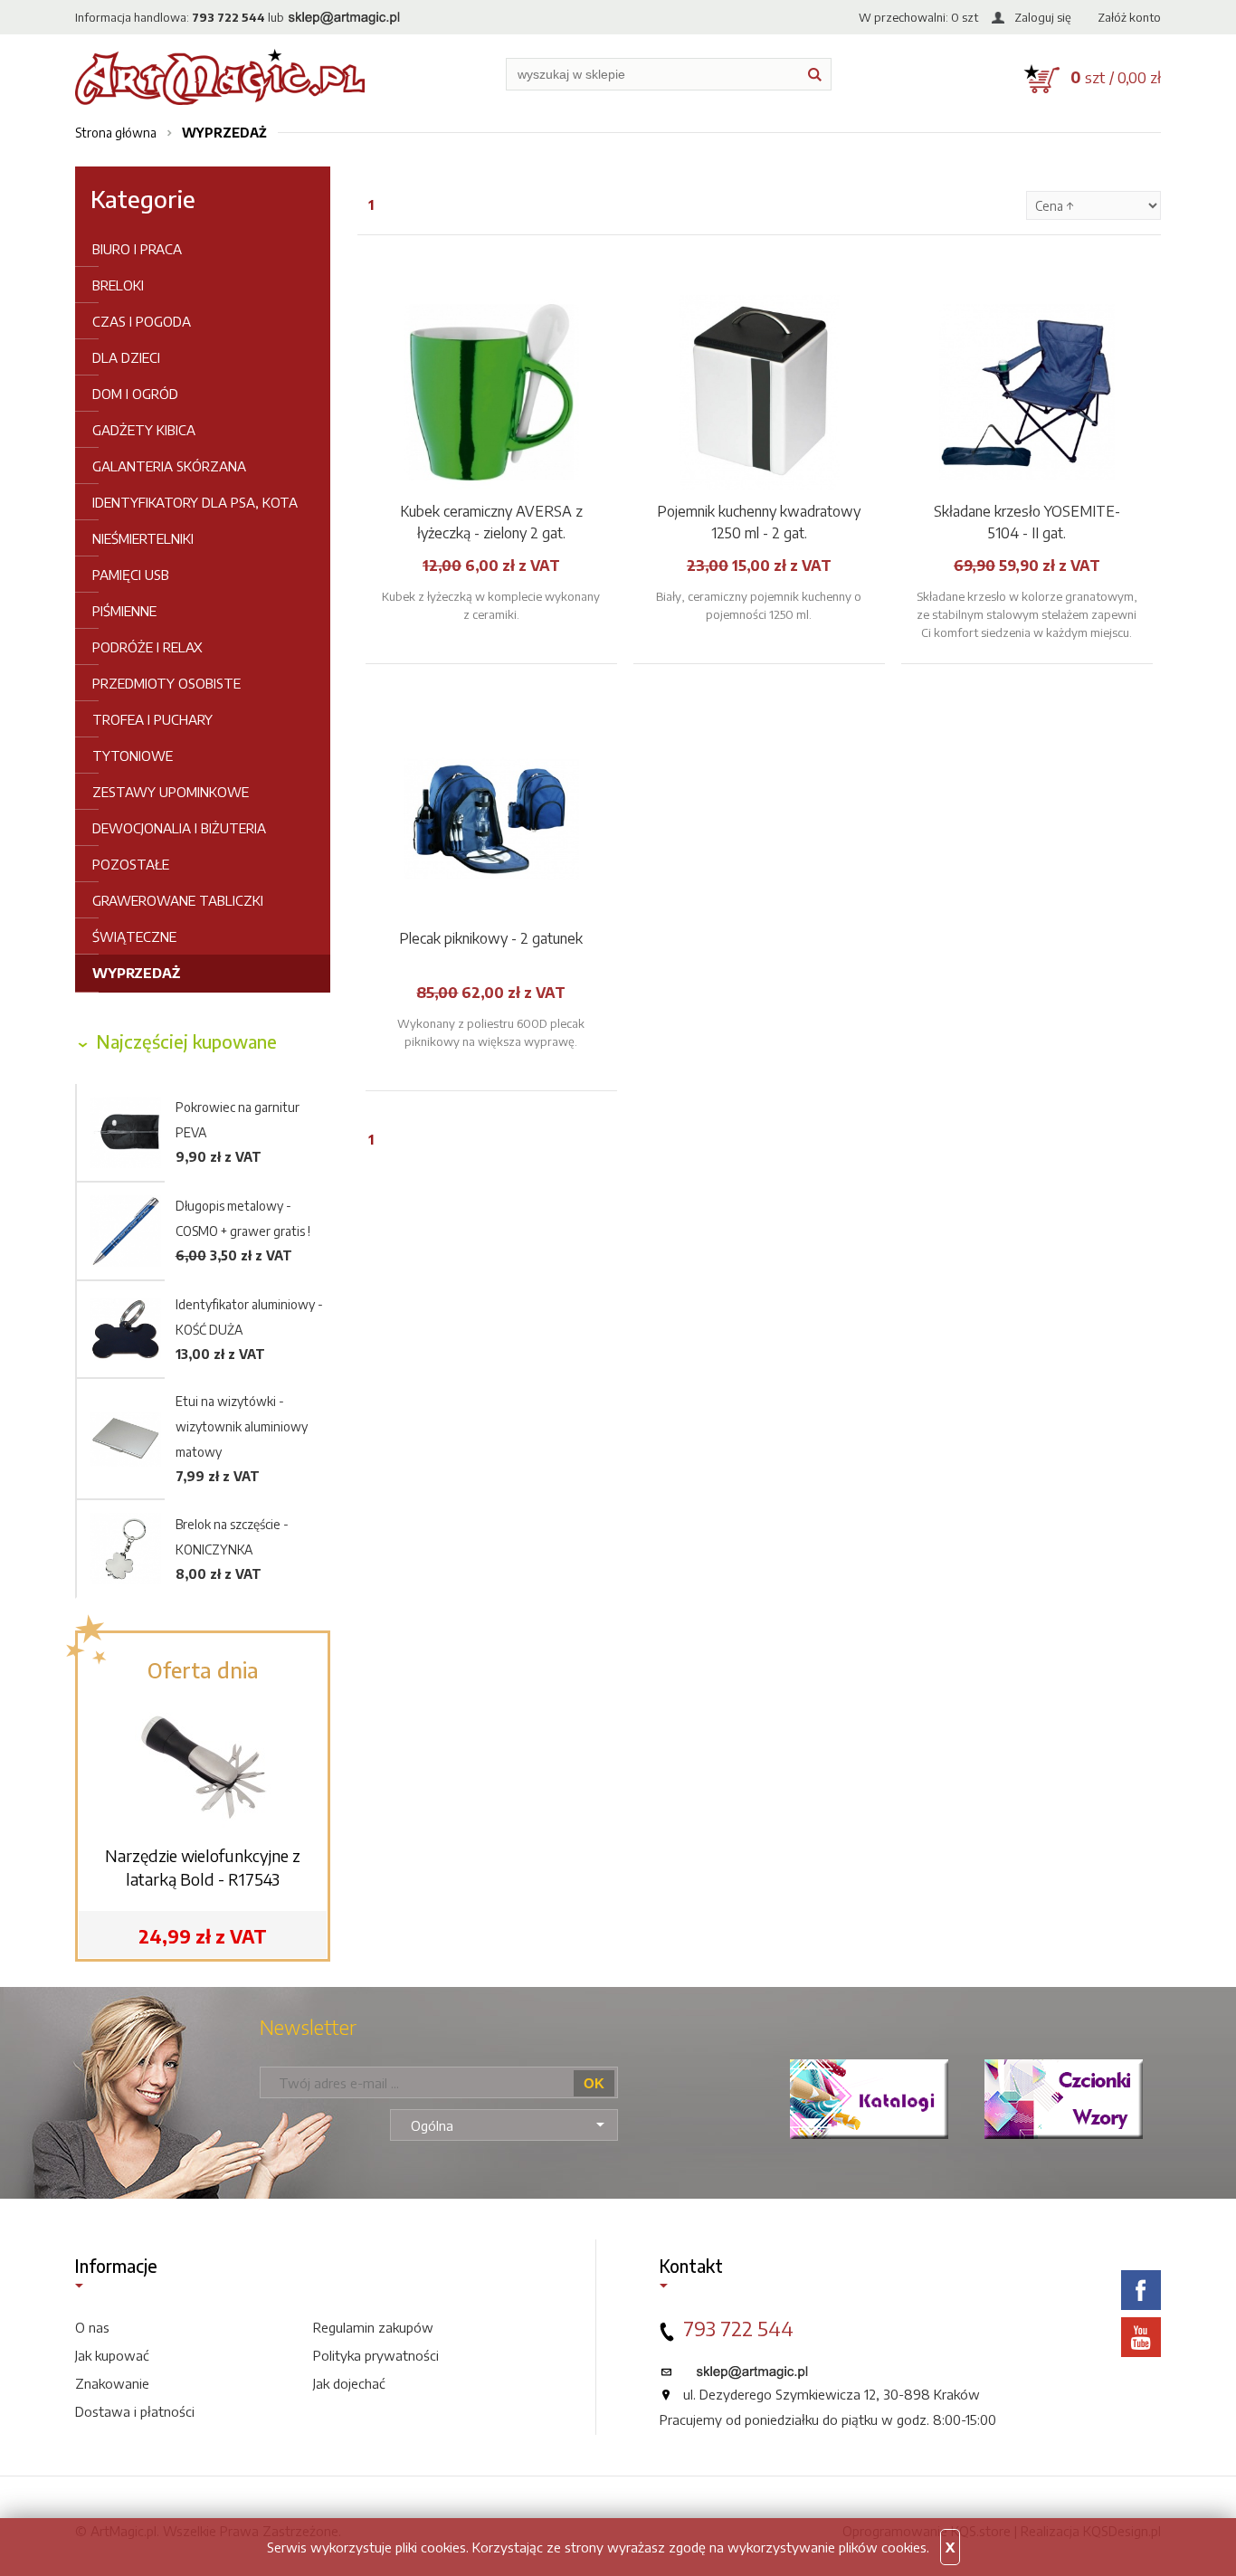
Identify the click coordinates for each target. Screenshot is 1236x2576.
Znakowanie (112, 2383)
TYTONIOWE (133, 756)
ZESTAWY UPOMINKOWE (171, 792)
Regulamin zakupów (373, 2327)
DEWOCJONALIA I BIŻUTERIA (179, 828)
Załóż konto (1129, 17)
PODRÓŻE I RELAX (147, 647)
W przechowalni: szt (918, 17)
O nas (92, 2327)
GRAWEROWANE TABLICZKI (178, 900)
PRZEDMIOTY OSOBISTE (166, 683)
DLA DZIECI (126, 357)
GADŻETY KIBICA (144, 430)
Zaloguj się (1043, 17)
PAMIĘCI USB (131, 575)
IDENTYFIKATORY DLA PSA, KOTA (195, 502)
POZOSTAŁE (131, 864)
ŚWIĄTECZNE (134, 936)
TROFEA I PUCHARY (152, 719)
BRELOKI (118, 285)
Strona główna (116, 133)
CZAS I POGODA (142, 321)
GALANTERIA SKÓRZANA (169, 466)
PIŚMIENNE (124, 611)
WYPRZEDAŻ (136, 973)
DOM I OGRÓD (135, 394)
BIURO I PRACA (137, 249)
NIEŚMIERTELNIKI (143, 538)
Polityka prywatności (376, 2355)
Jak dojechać (349, 2383)
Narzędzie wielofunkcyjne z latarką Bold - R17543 (203, 1867)
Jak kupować (112, 2355)
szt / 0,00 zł (1116, 77)
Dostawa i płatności (135, 2411)
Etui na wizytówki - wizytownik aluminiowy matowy (242, 1426)
